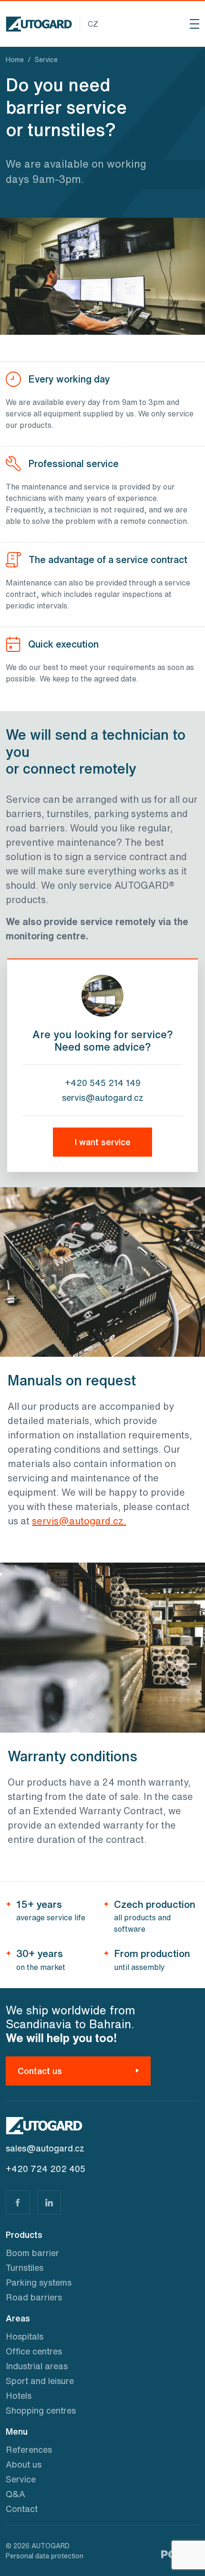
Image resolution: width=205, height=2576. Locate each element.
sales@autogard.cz (45, 2148)
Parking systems (39, 2282)
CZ (93, 24)
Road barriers (34, 2297)
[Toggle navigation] (195, 24)
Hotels (19, 2395)
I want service (103, 1142)
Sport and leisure (40, 2381)
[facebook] (18, 2203)
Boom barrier (32, 2253)
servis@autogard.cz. (79, 1521)
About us (24, 2464)
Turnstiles (25, 2267)
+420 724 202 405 (46, 2169)
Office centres (34, 2351)
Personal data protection (45, 2556)
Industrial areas (37, 2366)
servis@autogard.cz (103, 1097)
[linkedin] (49, 2203)
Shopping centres (41, 2410)
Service (21, 2479)
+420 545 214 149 (103, 1083)
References (29, 2449)
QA (15, 2494)
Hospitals (25, 2336)
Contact (22, 2509)
